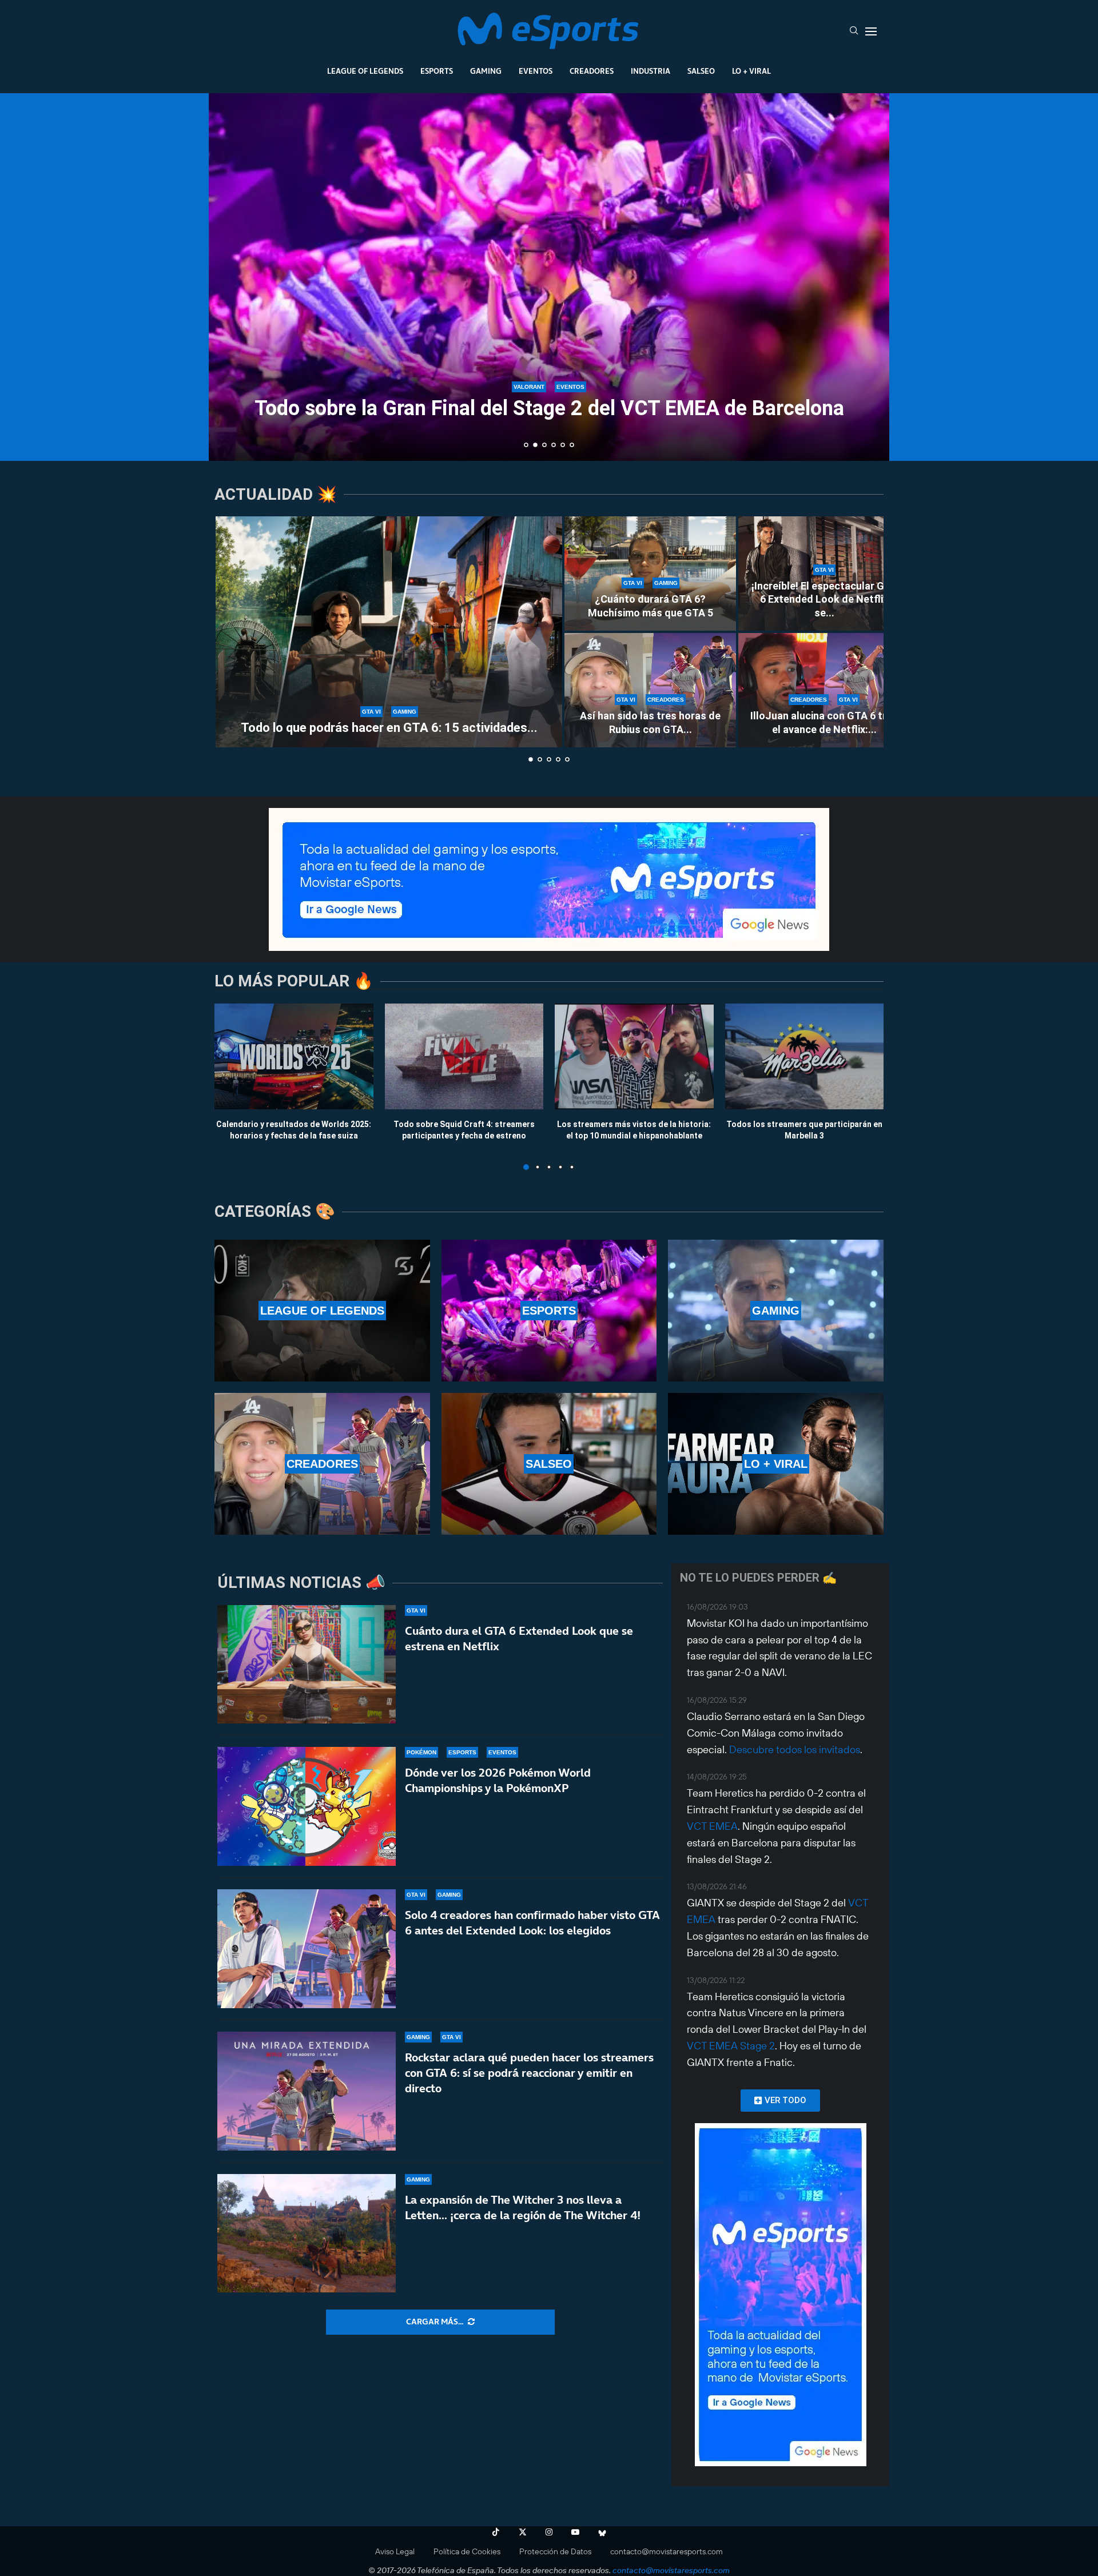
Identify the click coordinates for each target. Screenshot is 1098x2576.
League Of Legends (365, 71)
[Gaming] (776, 1311)
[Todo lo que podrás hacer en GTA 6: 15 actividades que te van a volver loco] (389, 632)
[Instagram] (549, 2532)
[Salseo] (549, 1464)
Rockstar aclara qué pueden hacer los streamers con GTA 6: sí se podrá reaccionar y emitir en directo (529, 2073)
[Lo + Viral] (776, 1464)
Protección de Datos (555, 2551)
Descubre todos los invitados (795, 1749)
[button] (230, 276)
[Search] (854, 31)
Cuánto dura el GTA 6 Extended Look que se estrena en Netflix (519, 1639)
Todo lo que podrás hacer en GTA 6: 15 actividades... (389, 728)
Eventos (536, 71)
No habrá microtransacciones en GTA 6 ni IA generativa (552, 431)
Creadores (592, 71)
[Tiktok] (496, 2532)
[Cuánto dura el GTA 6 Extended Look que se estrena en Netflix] (307, 1665)
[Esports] (549, 1311)
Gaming (486, 71)
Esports (437, 71)
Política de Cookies (467, 2551)
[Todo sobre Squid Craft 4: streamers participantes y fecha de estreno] (464, 1056)
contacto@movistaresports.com (667, 2551)
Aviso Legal (395, 2551)
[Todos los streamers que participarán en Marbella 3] (805, 1056)
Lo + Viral (751, 71)
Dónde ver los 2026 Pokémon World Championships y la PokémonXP (498, 1780)
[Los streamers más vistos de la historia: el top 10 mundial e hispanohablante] (634, 1056)
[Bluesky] (602, 2532)
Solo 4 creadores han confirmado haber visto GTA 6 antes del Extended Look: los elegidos (532, 1923)
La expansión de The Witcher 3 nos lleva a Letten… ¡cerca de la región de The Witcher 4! (523, 2207)
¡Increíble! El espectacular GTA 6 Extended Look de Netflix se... (824, 599)
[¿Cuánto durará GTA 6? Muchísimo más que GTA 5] (650, 574)
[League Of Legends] (322, 1311)
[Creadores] (322, 1464)
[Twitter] (523, 2532)
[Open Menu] (871, 31)
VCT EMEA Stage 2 (731, 2046)
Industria (651, 71)
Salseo (701, 71)
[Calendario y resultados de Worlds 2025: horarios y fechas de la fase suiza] (294, 1056)
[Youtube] (575, 2532)
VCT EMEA (712, 1826)
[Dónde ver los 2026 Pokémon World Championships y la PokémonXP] (307, 1806)
